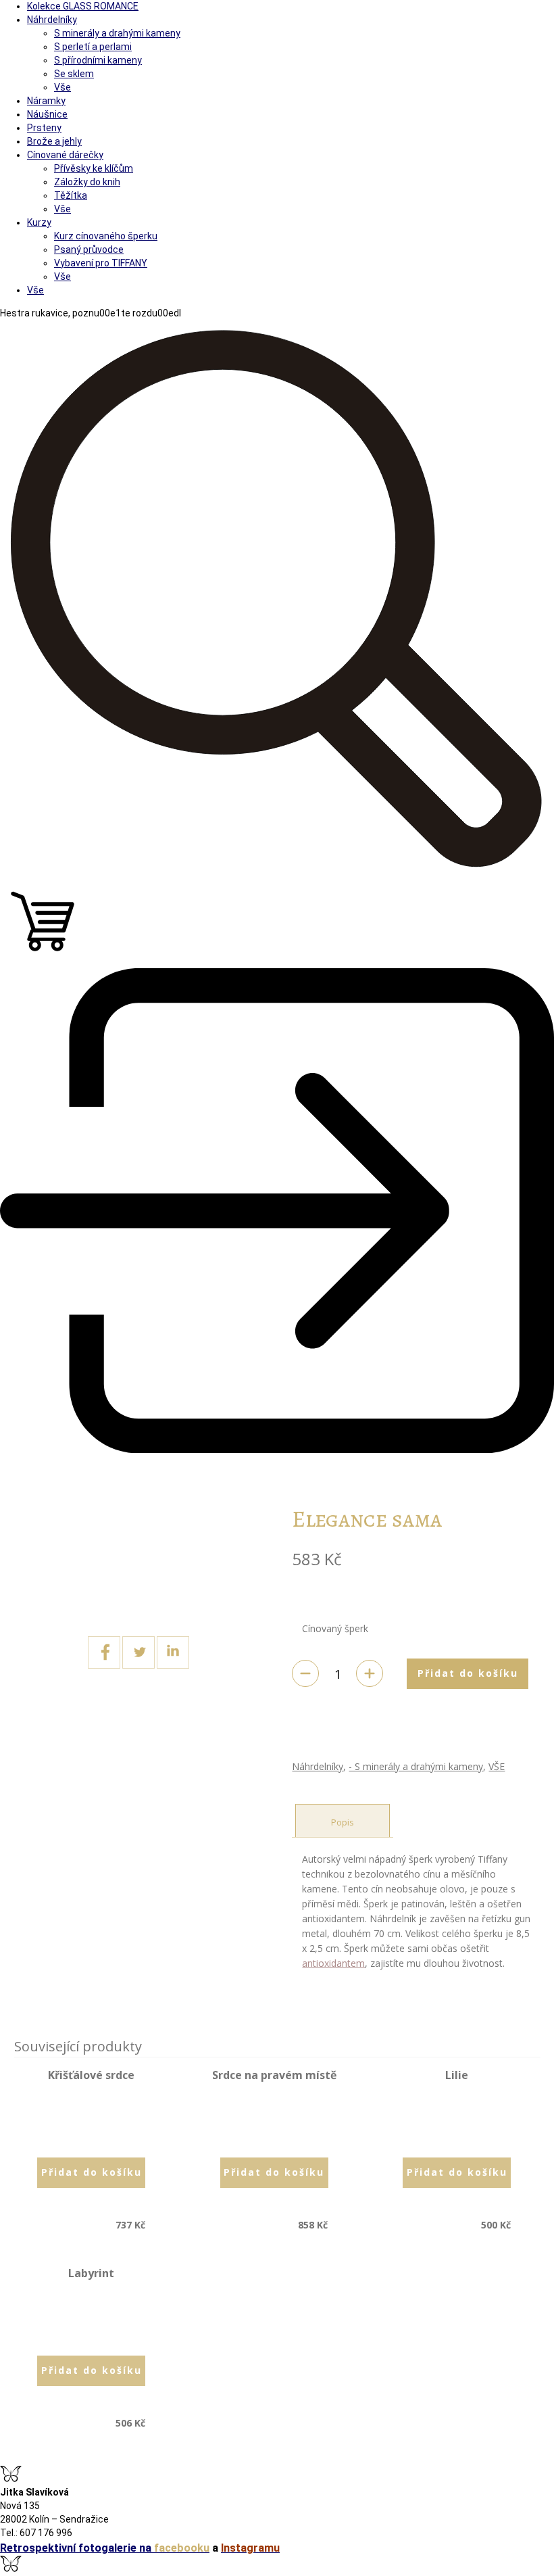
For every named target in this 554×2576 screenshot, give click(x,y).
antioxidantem (333, 1963)
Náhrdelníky (318, 1766)
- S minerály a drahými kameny (416, 1766)
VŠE (497, 1766)
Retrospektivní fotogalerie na (105, 2548)
